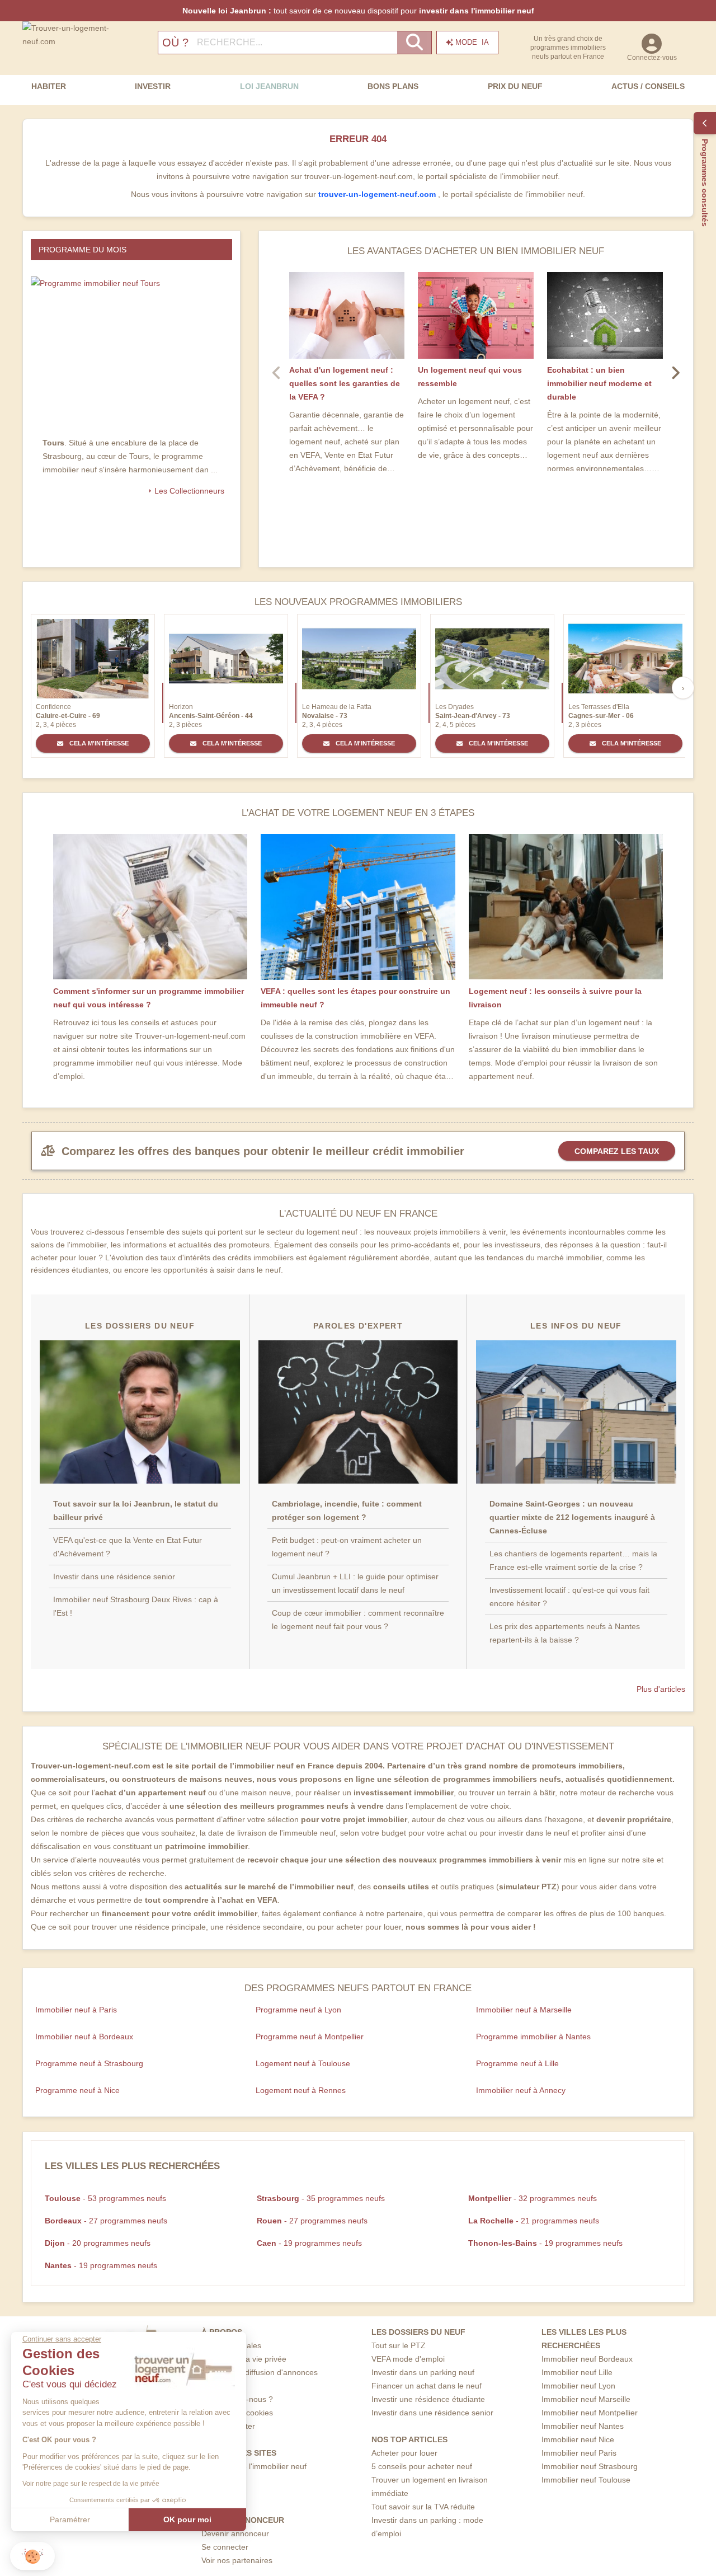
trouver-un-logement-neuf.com (378, 194)
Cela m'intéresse (98, 743)
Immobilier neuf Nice (578, 2439)
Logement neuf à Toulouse (303, 2063)
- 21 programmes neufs (534, 2221)
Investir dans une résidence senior (114, 1576)
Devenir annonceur (235, 2533)
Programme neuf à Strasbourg (89, 2063)
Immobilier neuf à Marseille (524, 2010)
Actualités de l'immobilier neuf (254, 2466)
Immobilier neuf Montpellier (590, 2413)
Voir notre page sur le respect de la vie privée (91, 2484)
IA (472, 42)
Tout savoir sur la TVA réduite (423, 2507)
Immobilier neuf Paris (579, 2453)
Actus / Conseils (648, 86)
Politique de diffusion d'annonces (260, 2372)
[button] (32, 2556)
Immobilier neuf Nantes (583, 2426)
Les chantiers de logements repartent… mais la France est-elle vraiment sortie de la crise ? (573, 1560)
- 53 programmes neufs (105, 2198)
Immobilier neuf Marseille (586, 2399)
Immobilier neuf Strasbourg (590, 2466)
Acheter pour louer (404, 2453)
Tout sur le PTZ (399, 2345)
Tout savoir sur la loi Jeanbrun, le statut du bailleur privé (136, 1510)
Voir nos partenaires (237, 2560)
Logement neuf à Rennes (301, 2090)
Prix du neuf (515, 86)
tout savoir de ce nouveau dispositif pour (358, 11)
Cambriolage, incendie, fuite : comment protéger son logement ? (347, 1510)
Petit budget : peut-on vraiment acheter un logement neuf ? (347, 1547)
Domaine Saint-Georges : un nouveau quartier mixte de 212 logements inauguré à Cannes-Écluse (572, 1517)
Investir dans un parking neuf (423, 2372)
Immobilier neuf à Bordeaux (84, 2037)
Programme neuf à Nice (77, 2090)
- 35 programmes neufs (321, 2198)
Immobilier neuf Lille (577, 2372)
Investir (153, 86)
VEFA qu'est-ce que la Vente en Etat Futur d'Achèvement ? (128, 1547)
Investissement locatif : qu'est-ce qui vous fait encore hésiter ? (569, 1597)
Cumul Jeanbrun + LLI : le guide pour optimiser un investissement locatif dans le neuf (355, 1583)
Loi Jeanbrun (269, 86)
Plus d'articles (661, 1689)
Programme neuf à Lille (517, 2063)
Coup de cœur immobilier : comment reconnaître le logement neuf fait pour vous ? (358, 1620)
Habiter (49, 86)
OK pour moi (187, 2519)
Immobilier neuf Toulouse (586, 2480)
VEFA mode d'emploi (408, 2359)
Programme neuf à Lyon (298, 2010)
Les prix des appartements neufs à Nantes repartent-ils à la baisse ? (565, 1633)
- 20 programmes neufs (98, 2243)
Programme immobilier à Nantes (533, 2037)
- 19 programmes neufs (309, 2243)
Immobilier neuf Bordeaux (587, 2359)
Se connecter (225, 2547)
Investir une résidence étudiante (428, 2399)
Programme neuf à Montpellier (310, 2037)
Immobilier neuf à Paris (76, 2010)
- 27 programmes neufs (106, 2221)
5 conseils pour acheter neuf (422, 2466)
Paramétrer (70, 2519)
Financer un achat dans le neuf (427, 2386)
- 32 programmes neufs (533, 2198)
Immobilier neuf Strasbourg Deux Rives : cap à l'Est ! (136, 1606)
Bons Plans (393, 86)
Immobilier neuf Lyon (578, 2386)
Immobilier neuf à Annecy (521, 2090)
